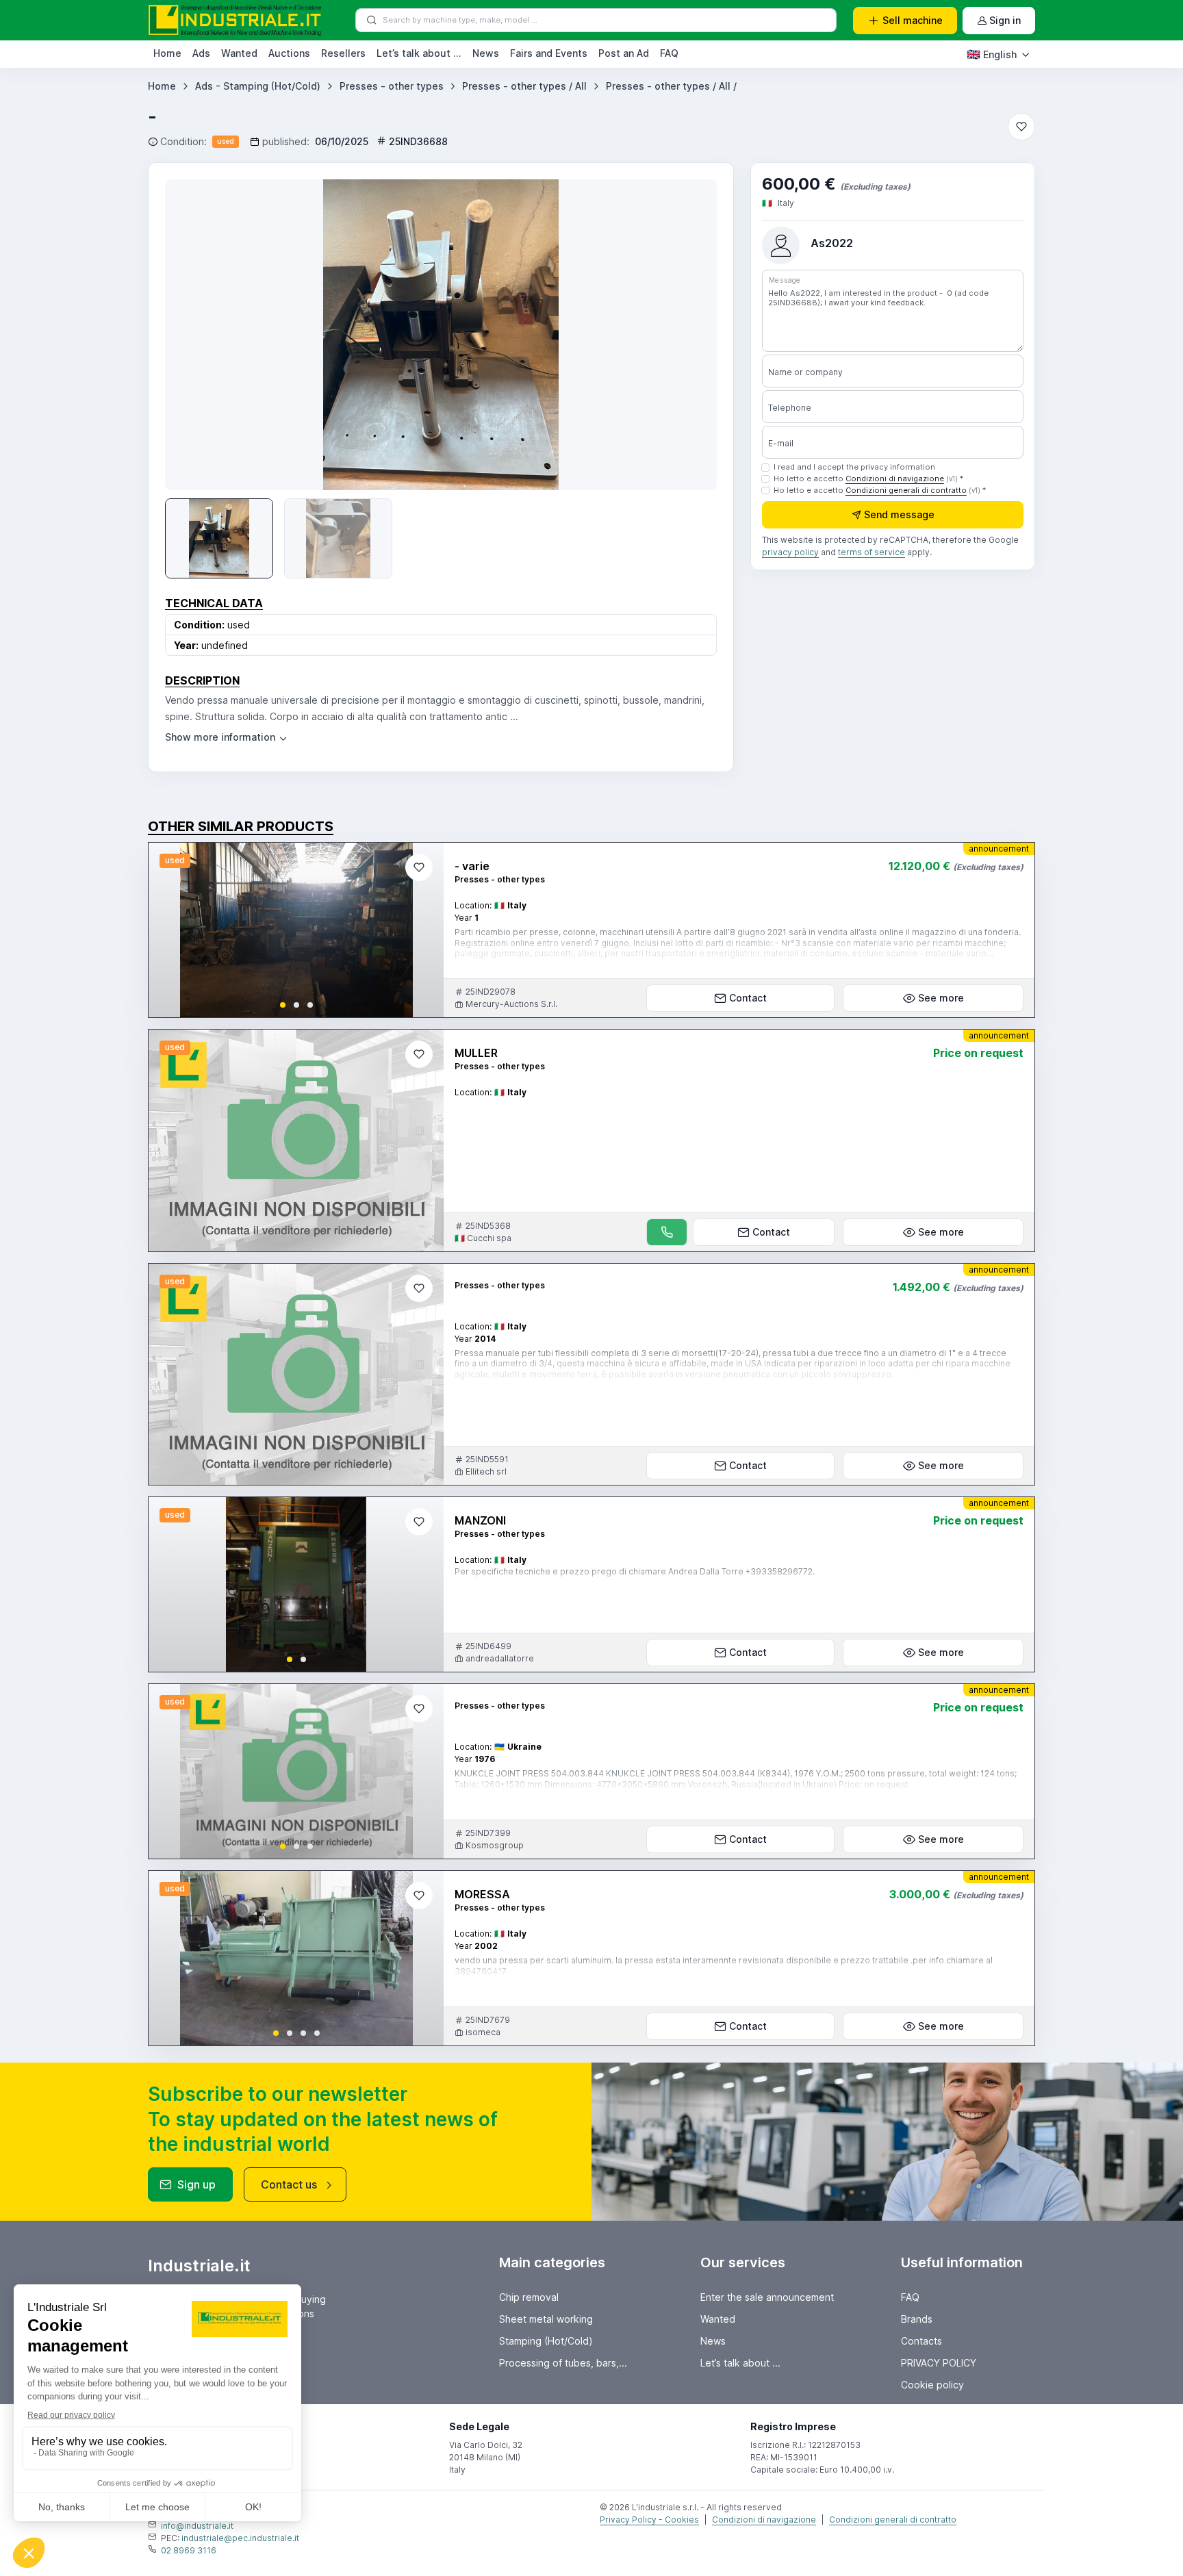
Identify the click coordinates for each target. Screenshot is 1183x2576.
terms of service (872, 553)
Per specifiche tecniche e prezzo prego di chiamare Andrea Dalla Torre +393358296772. (635, 1571)
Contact (748, 998)
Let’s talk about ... (419, 53)
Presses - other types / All (524, 86)
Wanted (239, 53)
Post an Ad (624, 53)
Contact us (289, 2184)
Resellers (343, 53)
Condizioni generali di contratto (906, 490)
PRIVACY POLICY (939, 2363)
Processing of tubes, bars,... (563, 2363)
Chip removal (529, 2297)
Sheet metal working (546, 2319)
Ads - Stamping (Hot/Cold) (258, 86)
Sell (913, 20)
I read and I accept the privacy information (854, 467)
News (486, 53)
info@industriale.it (197, 2526)
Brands (917, 2319)
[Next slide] (687, 335)
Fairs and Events (549, 53)
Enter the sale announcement (767, 2297)
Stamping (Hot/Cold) (546, 2341)
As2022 (832, 243)
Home (167, 53)
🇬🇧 (992, 54)
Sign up (196, 2184)
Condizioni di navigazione (895, 479)
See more (941, 998)
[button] (283, 1005)
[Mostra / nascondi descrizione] (227, 737)
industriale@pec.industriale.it (240, 2538)
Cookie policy (932, 2385)
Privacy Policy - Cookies (649, 2520)
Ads (201, 53)
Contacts (921, 2341)
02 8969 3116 (189, 2550)
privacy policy (790, 553)
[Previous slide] (170, 930)
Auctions (289, 53)
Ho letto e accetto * (868, 479)
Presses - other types (392, 86)
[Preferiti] (1021, 127)
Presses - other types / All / (671, 86)
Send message (899, 515)
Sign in (1005, 20)
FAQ (669, 53)
